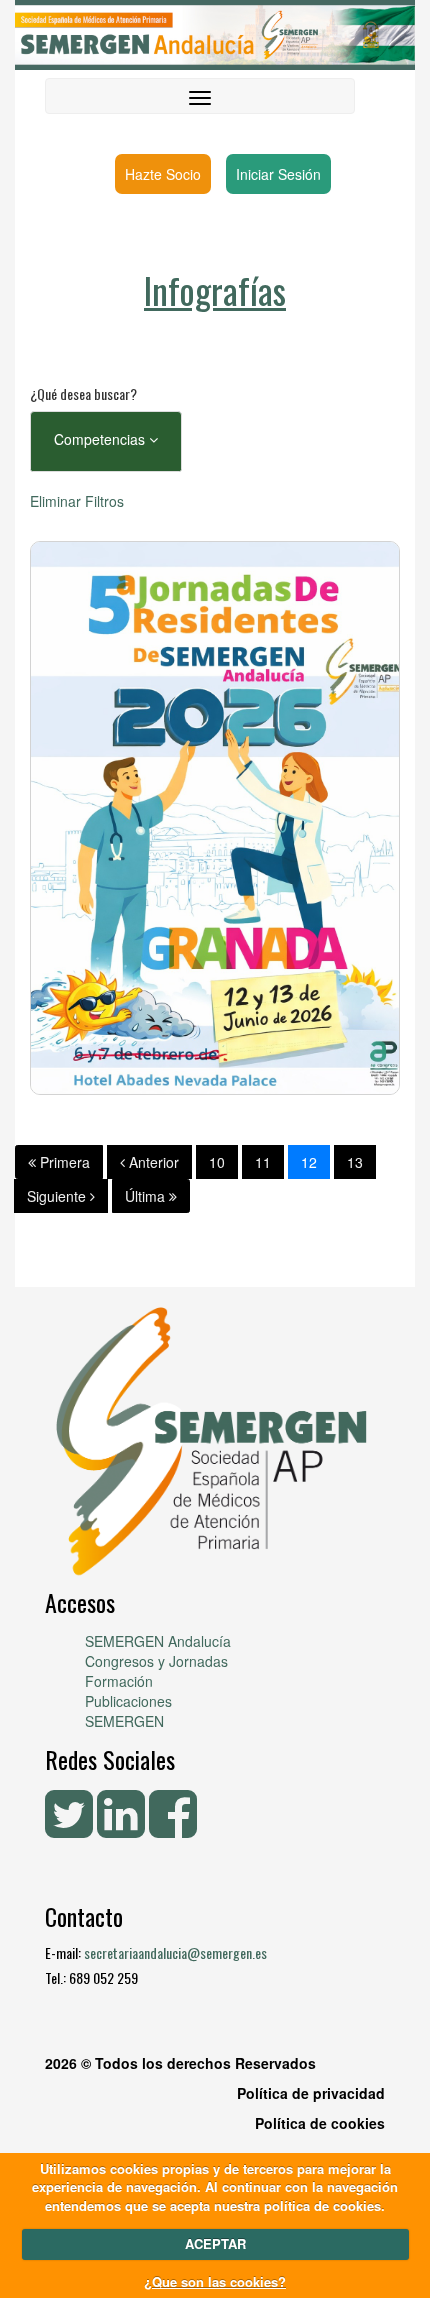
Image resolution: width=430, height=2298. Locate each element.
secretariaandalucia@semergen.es (175, 1952)
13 (355, 1162)
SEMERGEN (124, 1721)
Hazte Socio (163, 174)
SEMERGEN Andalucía (158, 1641)
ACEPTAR (215, 2243)
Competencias (101, 439)
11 (263, 1162)
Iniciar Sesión (278, 174)
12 (309, 1162)
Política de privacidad (311, 2093)
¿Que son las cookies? (215, 2281)
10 (217, 1162)
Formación (119, 1681)
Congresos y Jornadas (156, 1661)
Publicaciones (128, 1701)
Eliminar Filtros (77, 501)
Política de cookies (320, 2123)
